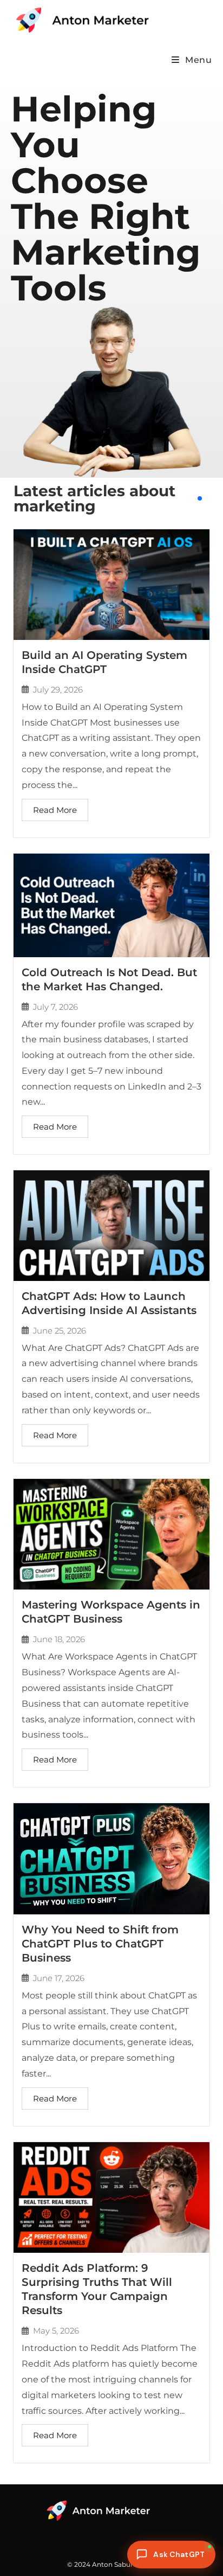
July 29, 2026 (58, 690)
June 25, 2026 (60, 1331)
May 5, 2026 (56, 2331)
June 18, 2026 (59, 1639)
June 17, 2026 (59, 1978)
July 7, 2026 (55, 1007)
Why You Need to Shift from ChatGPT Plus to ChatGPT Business (100, 1944)
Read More (55, 810)
